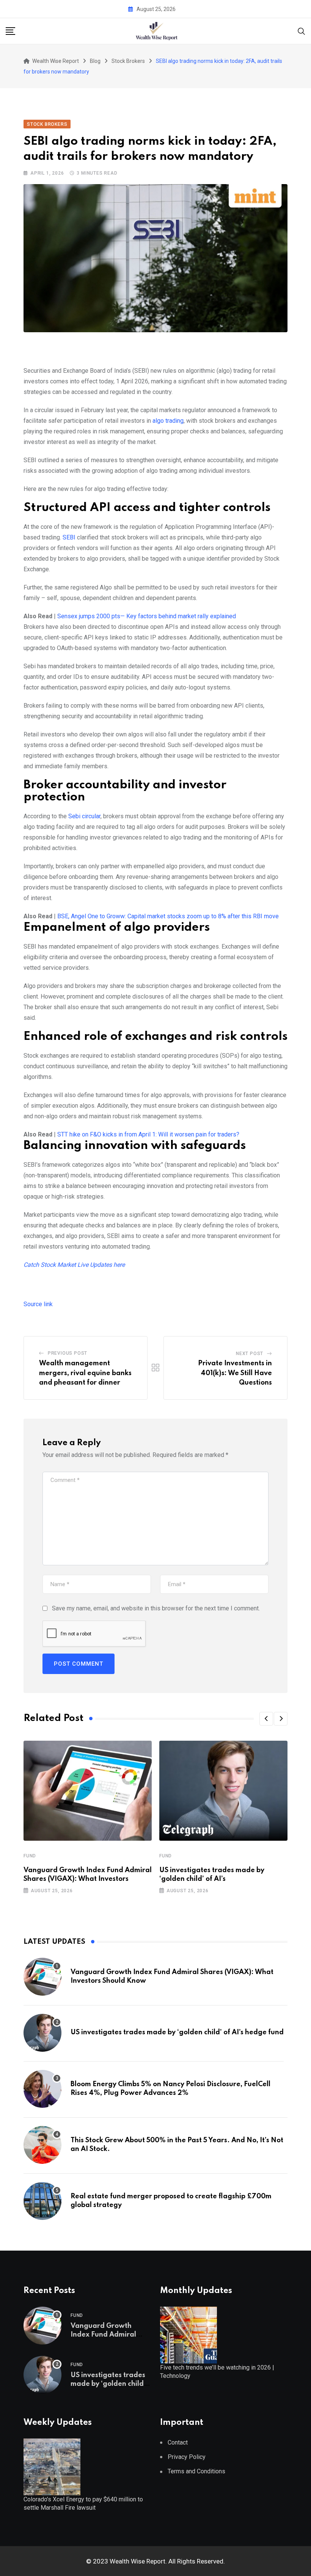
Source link (38, 1304)
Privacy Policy (187, 2457)
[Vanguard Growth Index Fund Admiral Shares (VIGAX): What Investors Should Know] (42, 1977)
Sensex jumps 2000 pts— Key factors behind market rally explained (147, 616)
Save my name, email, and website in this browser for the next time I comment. (156, 1608)
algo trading (168, 421)
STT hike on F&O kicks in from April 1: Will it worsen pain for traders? (148, 1134)
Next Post (250, 1354)
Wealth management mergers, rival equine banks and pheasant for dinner (85, 1373)
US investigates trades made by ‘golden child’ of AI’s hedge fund (177, 2032)
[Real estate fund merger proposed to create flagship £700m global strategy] (42, 2201)
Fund (30, 1856)
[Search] (302, 30)
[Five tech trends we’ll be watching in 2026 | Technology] (188, 2334)
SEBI (69, 537)
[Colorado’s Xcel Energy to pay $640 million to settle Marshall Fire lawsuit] (52, 2466)
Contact (178, 2442)
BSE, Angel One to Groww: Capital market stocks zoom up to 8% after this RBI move (168, 916)
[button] (266, 1719)
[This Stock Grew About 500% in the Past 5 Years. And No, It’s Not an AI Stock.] (42, 2145)
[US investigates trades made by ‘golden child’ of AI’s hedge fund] (42, 2033)
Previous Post (68, 1353)
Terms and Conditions (196, 2471)
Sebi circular (84, 816)
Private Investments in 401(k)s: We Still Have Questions (235, 1373)
